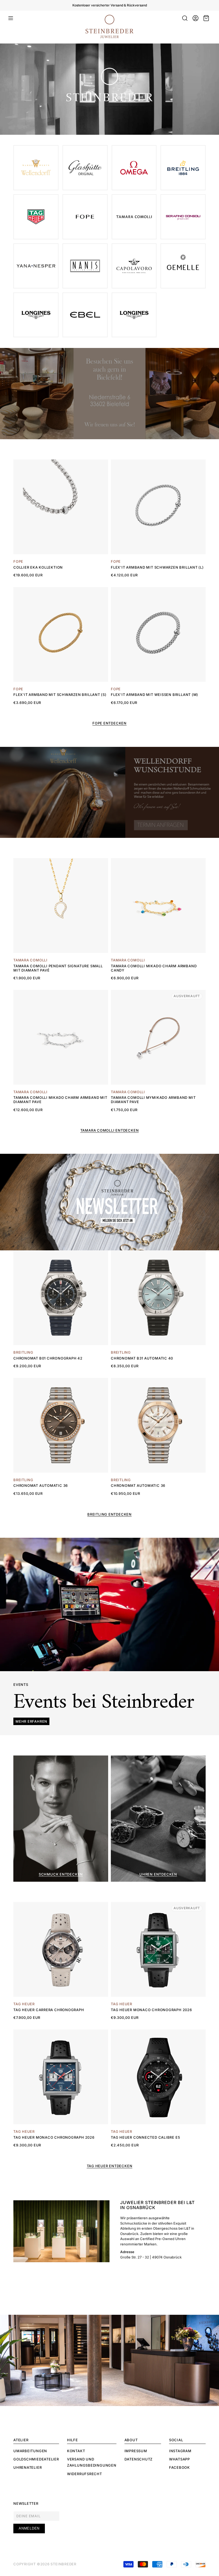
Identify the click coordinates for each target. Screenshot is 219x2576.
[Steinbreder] (183, 266)
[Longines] (134, 315)
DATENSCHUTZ (139, 2459)
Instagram (180, 2451)
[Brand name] (36, 168)
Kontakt (76, 2451)
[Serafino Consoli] (183, 217)
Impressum (136, 2451)
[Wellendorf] (134, 217)
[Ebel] (85, 315)
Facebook (179, 2467)
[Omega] (134, 168)
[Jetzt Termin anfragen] (111, 792)
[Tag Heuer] (36, 217)
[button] (11, 18)
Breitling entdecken (109, 1514)
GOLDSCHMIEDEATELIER (36, 2459)
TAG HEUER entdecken (110, 2166)
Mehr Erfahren (31, 1721)
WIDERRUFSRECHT (85, 2474)
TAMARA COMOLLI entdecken (110, 1130)
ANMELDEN (29, 2528)
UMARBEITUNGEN (30, 2451)
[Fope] (85, 217)
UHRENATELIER (28, 2467)
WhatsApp (179, 2459)
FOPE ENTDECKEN (109, 723)
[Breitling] (183, 168)
